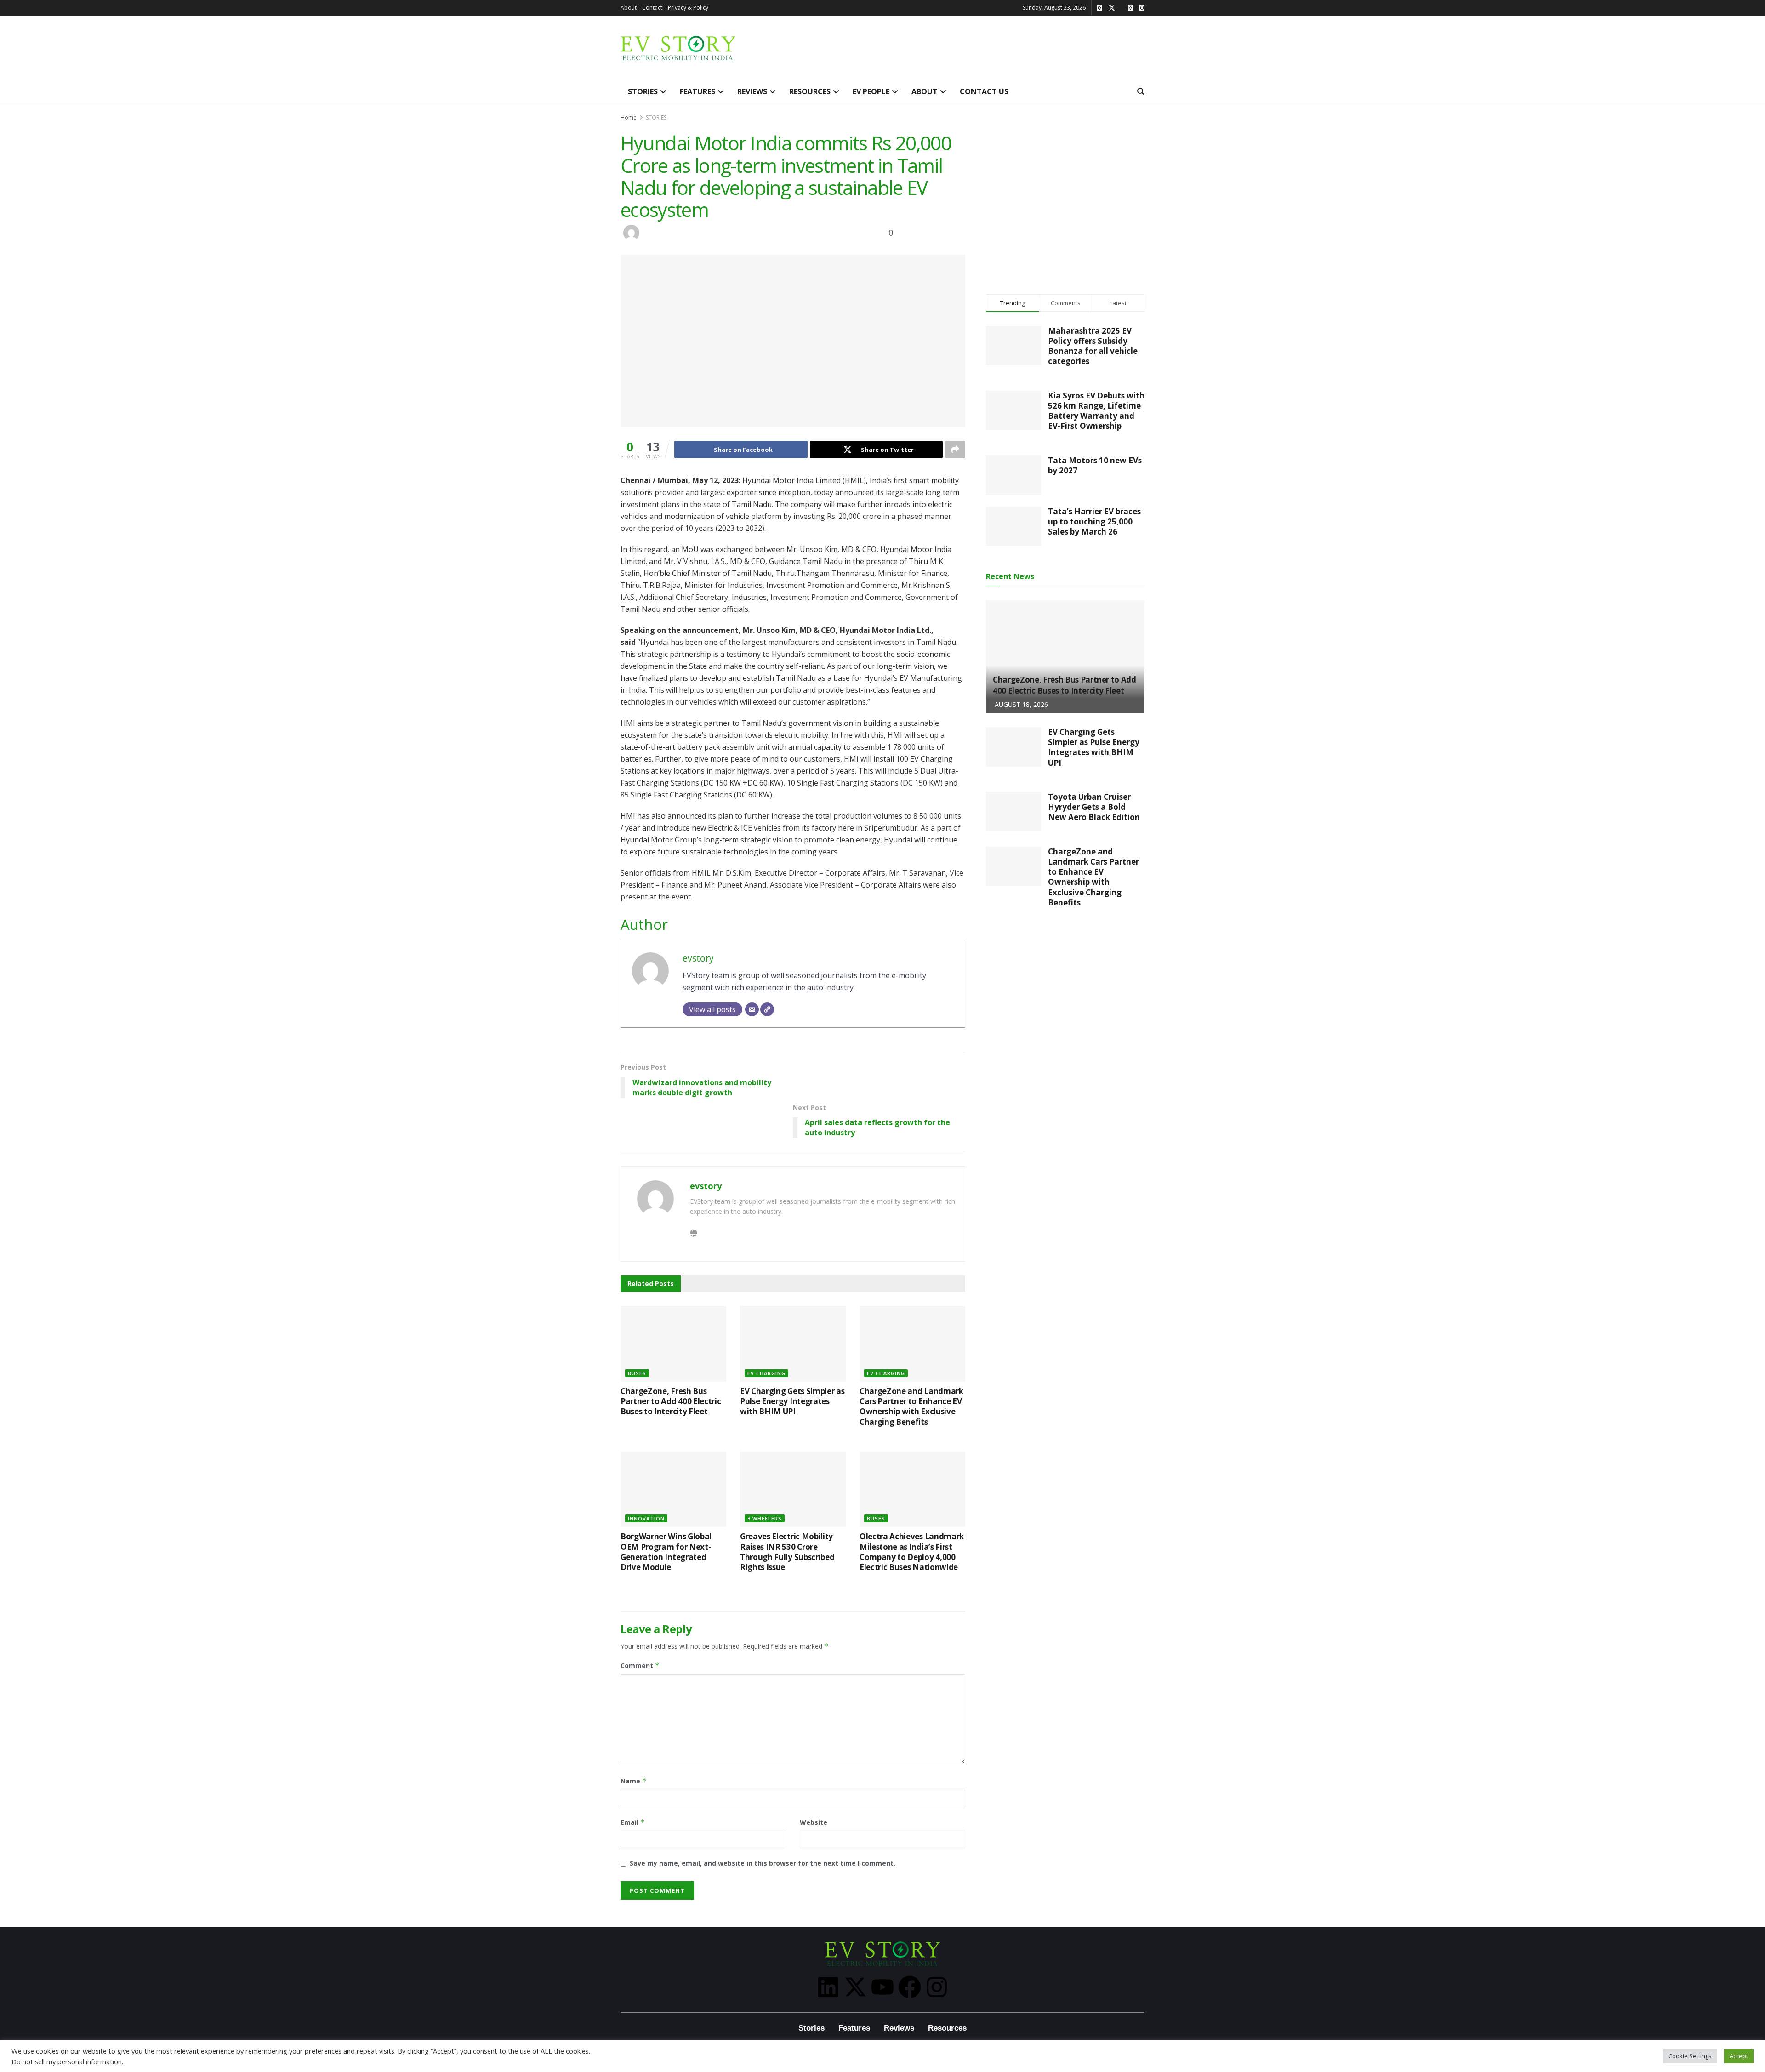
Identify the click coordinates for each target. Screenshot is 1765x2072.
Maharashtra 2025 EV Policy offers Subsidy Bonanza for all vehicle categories (1093, 346)
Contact (652, 8)
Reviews (899, 2028)
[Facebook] (910, 1987)
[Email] (752, 1009)
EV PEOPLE (871, 91)
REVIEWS (752, 91)
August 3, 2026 (766, 1581)
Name (634, 1781)
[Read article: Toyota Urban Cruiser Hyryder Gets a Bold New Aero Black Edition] (1013, 812)
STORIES (643, 91)
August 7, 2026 (646, 1581)
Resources (947, 2028)
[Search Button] (1141, 91)
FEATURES (697, 91)
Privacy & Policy (688, 8)
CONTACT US (984, 91)
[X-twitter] (855, 1987)
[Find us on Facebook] (1130, 8)
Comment (640, 1665)
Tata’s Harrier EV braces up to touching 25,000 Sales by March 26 (1094, 521)
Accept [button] (1739, 2056)
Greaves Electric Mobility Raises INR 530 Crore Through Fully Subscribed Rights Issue (787, 1552)
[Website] (767, 1009)
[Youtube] (882, 1987)
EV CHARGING (766, 1373)
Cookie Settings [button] (1690, 2056)
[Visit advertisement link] (1065, 196)
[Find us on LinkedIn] (1142, 8)
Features (854, 2028)
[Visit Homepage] (678, 48)
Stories (811, 2028)
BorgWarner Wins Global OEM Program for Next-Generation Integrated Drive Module (666, 1552)
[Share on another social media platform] (955, 450)
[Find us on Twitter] (1112, 8)
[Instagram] (937, 1987)
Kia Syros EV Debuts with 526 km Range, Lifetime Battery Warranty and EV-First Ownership (1096, 411)
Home (629, 117)
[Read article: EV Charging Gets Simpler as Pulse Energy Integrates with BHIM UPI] (793, 1343)
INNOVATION (646, 1518)
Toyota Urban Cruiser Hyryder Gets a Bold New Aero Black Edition (1094, 807)
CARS (785, 229)
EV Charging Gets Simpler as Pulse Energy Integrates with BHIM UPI (792, 1401)
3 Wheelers (765, 1518)
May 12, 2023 (718, 229)
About (629, 8)
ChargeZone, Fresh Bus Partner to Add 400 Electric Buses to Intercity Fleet (671, 1401)
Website (814, 1822)
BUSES (637, 1373)
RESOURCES (810, 91)
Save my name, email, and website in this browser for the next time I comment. (763, 1863)
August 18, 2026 (648, 1425)
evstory (672, 232)
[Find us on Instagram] (1100, 8)
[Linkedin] (828, 1987)
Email (633, 1822)
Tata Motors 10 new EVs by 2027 (1095, 465)
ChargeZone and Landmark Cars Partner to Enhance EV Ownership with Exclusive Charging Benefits (911, 1406)
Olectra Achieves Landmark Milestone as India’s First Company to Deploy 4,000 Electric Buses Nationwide (912, 1552)
